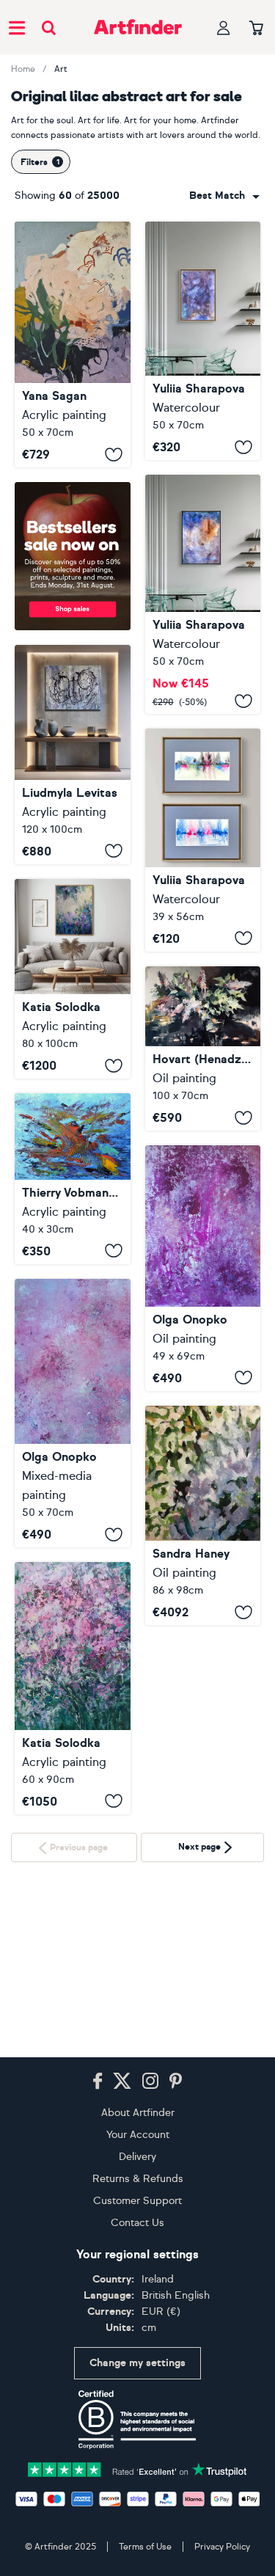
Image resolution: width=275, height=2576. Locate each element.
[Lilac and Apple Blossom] (203, 1515)
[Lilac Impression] (73, 1688)
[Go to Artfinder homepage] (138, 27)
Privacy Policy (222, 2547)
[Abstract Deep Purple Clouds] (203, 341)
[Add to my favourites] (114, 454)
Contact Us (137, 2223)
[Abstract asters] (73, 1413)
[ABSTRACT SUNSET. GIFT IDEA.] (73, 1179)
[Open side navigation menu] (17, 27)
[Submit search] (49, 28)
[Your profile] (224, 28)
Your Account (138, 2135)
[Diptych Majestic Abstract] (203, 840)
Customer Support (137, 2201)
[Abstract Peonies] (203, 1268)
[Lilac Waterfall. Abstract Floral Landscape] (73, 979)
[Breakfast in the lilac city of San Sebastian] (73, 755)
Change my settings (137, 2363)
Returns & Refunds (138, 2179)
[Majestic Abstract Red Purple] (203, 594)
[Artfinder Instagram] (150, 2081)
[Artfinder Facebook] (98, 2081)
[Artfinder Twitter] (122, 2081)
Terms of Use (145, 2547)
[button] (224, 196)
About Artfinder (138, 2113)
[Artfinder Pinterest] (176, 2081)
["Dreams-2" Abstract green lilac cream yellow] (73, 344)
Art (61, 69)
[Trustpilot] (138, 2469)
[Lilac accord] (203, 1049)
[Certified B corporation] (137, 2420)
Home (23, 69)
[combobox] (224, 196)
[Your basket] (256, 29)
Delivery (137, 2157)
